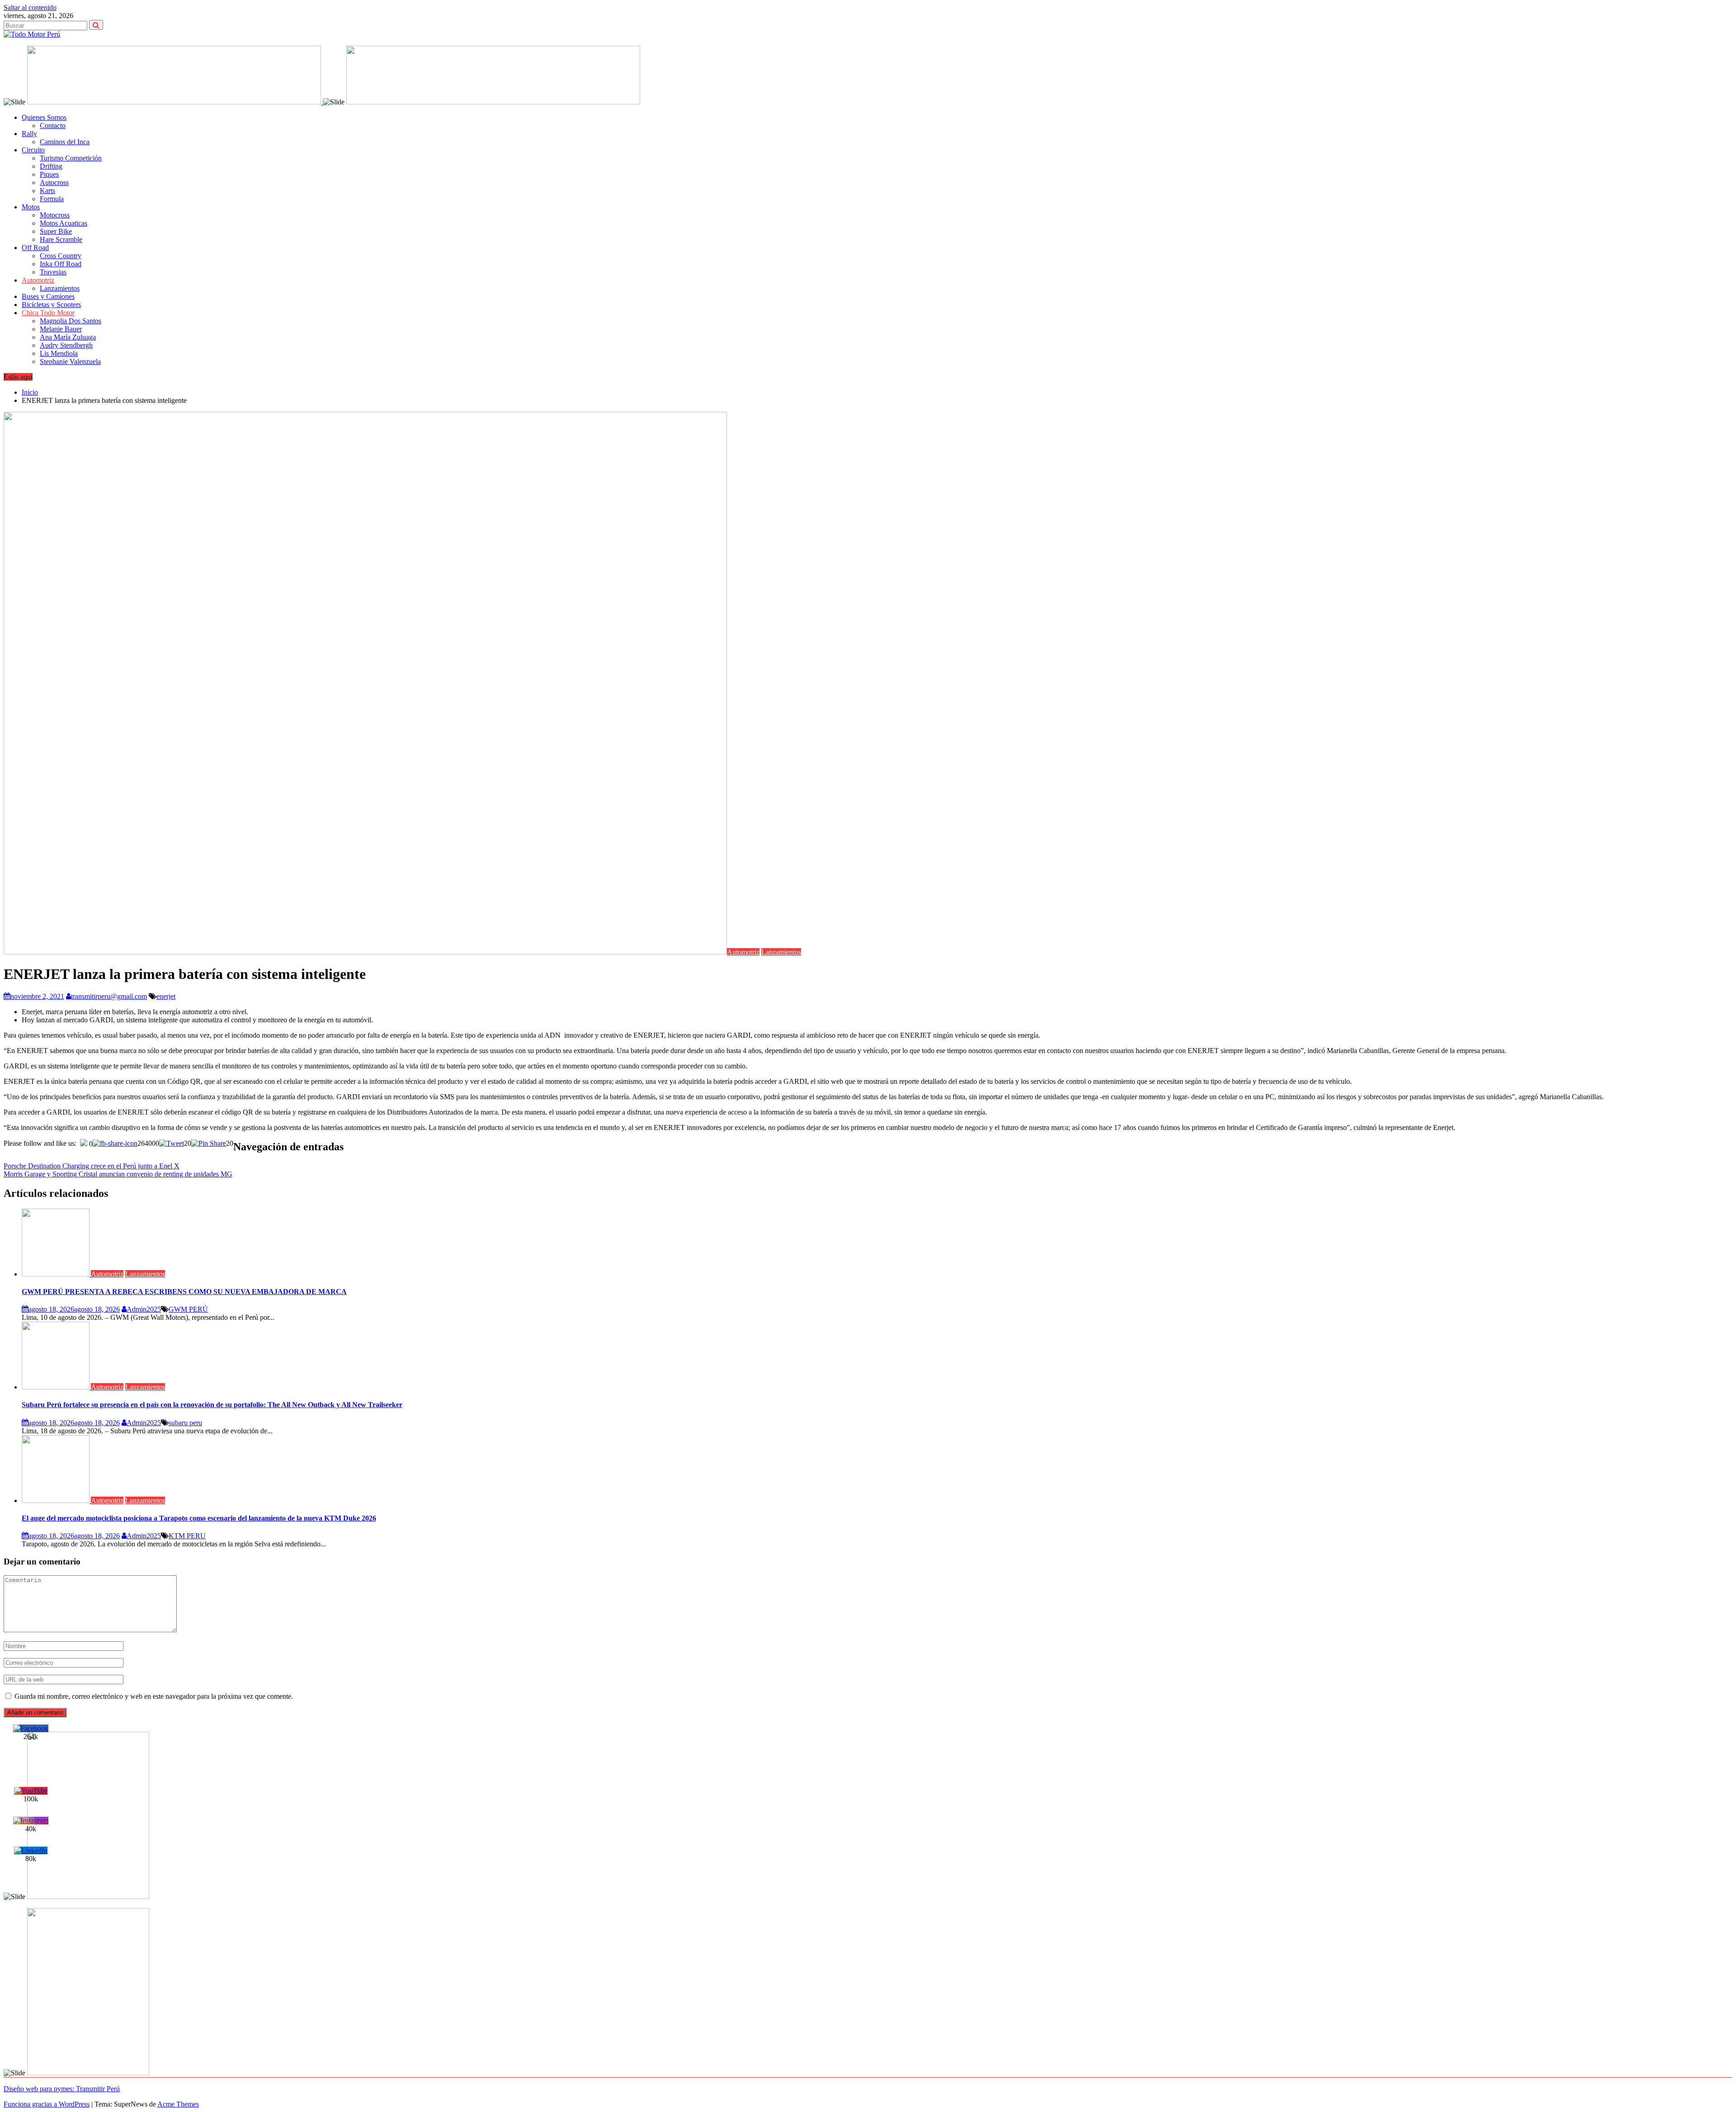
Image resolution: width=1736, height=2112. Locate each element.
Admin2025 (144, 1309)
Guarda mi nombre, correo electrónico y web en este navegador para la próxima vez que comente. (154, 1696)
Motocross (55, 215)
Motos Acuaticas (64, 223)
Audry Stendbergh (66, 345)
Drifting (51, 166)
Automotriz (38, 280)
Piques (49, 174)
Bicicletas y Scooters (51, 305)
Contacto (53, 125)
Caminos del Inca (65, 142)
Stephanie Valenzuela (70, 361)
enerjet (166, 996)
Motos (31, 207)
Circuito (33, 150)
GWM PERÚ (188, 1309)
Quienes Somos (44, 117)
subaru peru (185, 1423)
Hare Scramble (61, 239)
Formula (52, 199)
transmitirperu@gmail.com (109, 996)
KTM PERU (187, 1536)
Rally (29, 134)
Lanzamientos (60, 288)
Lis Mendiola (59, 353)
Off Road (35, 248)
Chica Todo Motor (48, 313)
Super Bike (56, 231)
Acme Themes (178, 2104)
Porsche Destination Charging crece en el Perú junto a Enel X (92, 1166)
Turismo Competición (71, 158)
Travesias (53, 272)
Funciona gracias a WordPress (47, 2104)
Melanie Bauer (61, 329)
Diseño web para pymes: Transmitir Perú (62, 2089)
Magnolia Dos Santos (71, 321)
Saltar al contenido (30, 7)
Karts (47, 191)
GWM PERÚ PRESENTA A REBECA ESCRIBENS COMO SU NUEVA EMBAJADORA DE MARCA (184, 1292)
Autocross (54, 182)
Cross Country (61, 256)
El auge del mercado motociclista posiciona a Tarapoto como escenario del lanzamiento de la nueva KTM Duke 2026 (199, 1518)
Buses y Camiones (48, 296)
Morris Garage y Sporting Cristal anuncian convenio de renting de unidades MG (118, 1174)
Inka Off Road (61, 264)
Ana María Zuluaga (68, 337)
